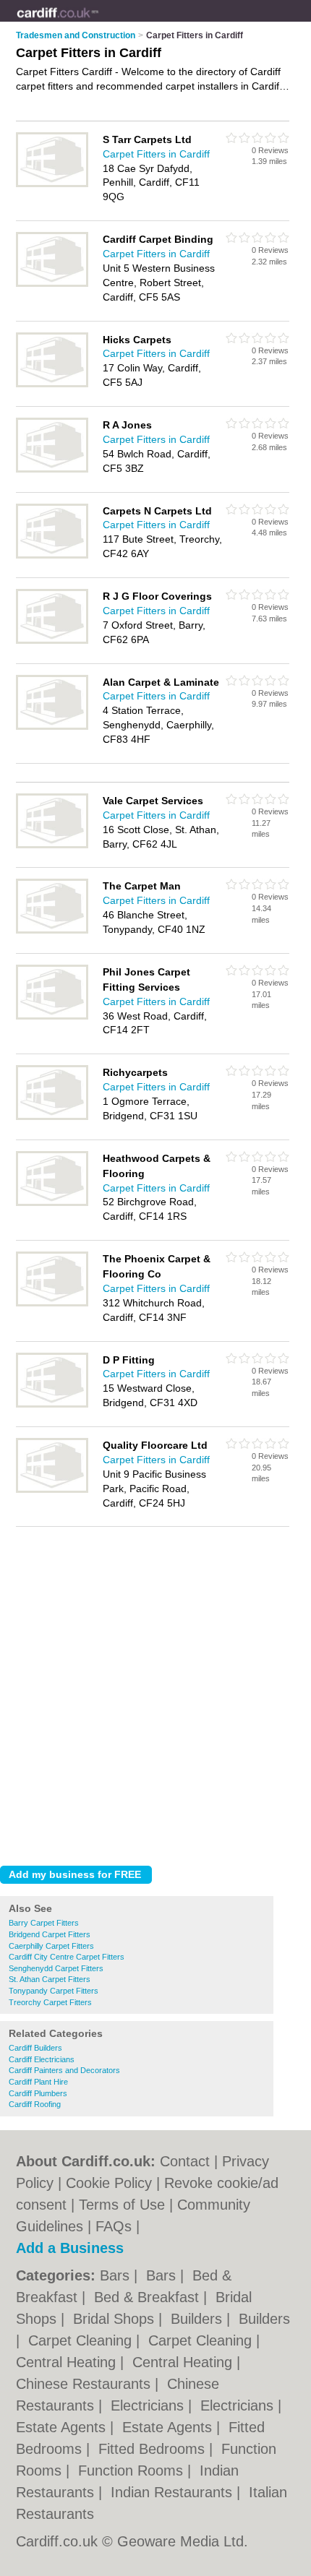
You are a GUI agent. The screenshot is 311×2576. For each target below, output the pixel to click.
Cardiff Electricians (42, 2059)
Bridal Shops (116, 2319)
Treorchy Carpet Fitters (50, 2002)
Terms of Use (122, 2205)
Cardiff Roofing (35, 2104)
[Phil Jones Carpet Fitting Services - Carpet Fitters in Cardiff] (52, 1017)
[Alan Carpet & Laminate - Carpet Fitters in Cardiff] (52, 727)
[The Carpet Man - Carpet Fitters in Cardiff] (52, 931)
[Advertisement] (155, 1692)
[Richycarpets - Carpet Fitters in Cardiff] (52, 1117)
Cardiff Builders (35, 2048)
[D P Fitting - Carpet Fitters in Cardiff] (52, 1405)
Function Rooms (133, 2471)
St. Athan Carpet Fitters (50, 1979)
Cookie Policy (109, 2183)
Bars (117, 2275)
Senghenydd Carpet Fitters (56, 1968)
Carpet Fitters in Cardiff (156, 154)
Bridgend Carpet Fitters (50, 1934)
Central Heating (68, 2362)
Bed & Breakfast (149, 2297)
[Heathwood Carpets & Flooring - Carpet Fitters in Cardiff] (52, 1203)
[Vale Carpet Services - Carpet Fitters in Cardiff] (52, 845)
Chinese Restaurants (85, 2384)
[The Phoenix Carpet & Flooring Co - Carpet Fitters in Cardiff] (52, 1304)
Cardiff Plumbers (38, 2093)
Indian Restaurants (174, 2492)
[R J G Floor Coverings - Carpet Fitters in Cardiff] (52, 641)
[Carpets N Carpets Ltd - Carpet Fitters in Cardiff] (52, 556)
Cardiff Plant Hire (38, 2082)
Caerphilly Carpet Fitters (51, 1946)
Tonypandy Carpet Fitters (54, 1991)
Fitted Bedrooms (154, 2449)
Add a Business (70, 2248)
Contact (185, 2161)
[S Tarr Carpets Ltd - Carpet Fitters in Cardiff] (52, 184)
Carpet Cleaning (82, 2340)
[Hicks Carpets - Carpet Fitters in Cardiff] (52, 384)
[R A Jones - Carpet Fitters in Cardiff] (52, 470)
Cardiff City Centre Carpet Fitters (67, 1957)
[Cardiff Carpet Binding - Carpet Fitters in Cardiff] (52, 284)
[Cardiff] (99, 22)
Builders (199, 2319)
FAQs (114, 2226)
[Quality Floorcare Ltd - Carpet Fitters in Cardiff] (52, 1490)
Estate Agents (63, 2427)
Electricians (149, 2405)
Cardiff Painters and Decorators (64, 2070)
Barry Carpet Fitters (44, 1923)
